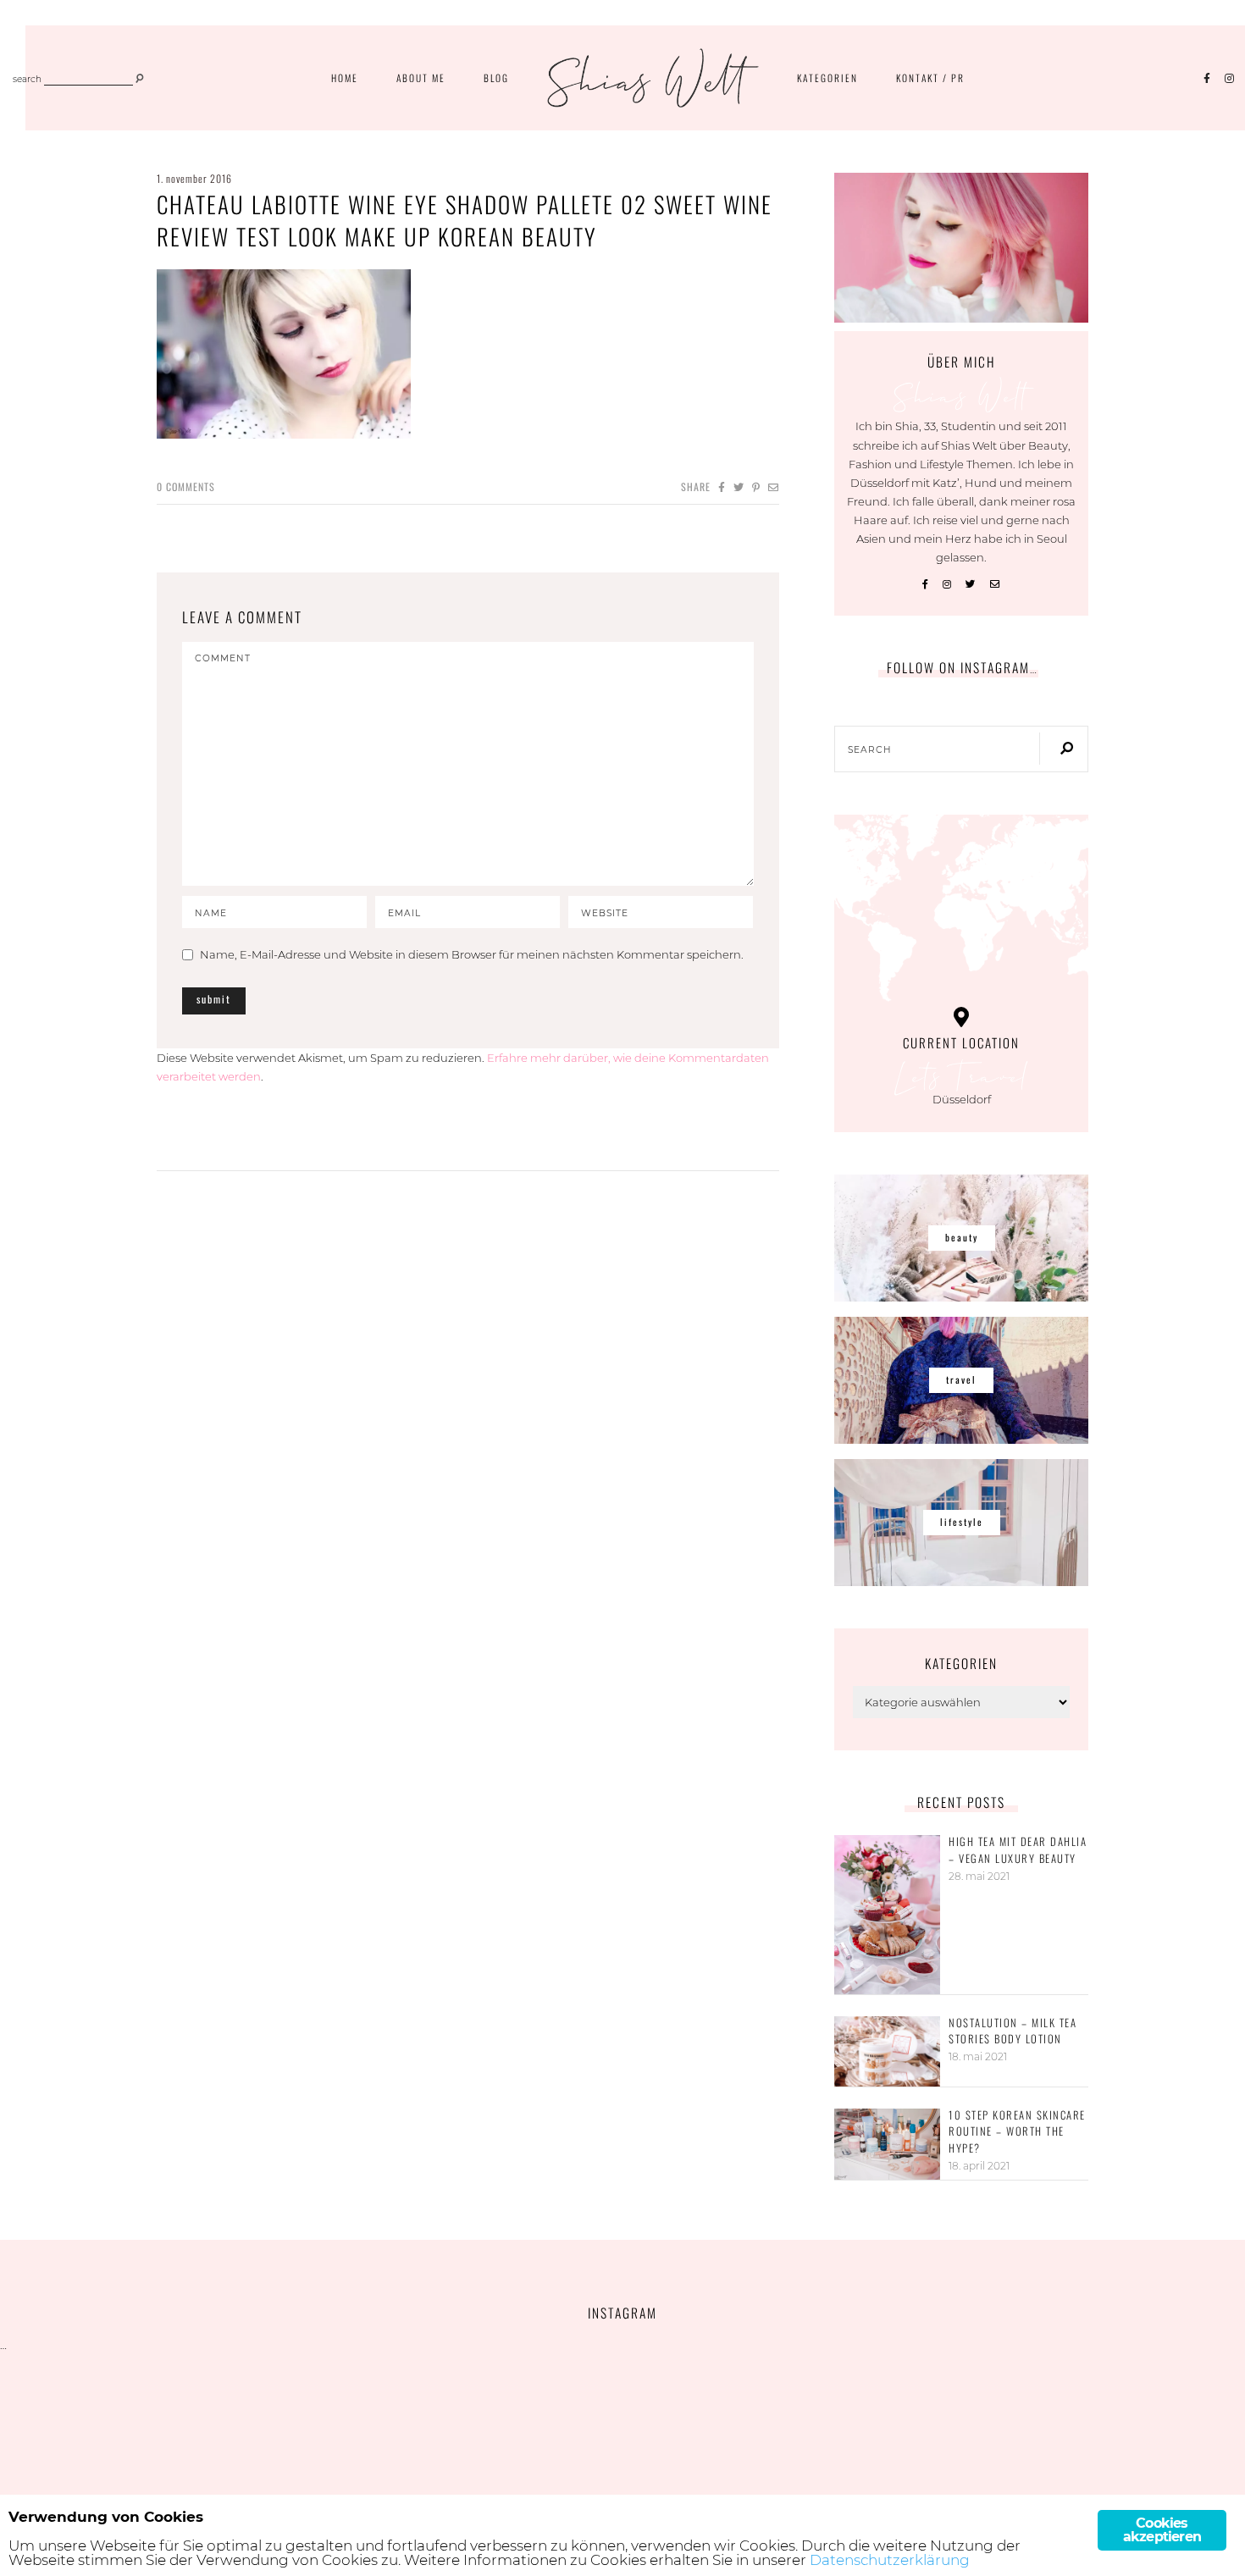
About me (421, 77)
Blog (496, 77)
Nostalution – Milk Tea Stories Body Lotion (1013, 2031)
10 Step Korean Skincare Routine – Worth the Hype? (1017, 2131)
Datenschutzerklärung (890, 2560)
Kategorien (827, 77)
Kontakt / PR (930, 77)
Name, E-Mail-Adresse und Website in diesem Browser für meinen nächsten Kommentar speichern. (472, 954)
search (27, 80)
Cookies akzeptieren (1162, 2530)
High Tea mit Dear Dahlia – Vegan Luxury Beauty (1018, 1849)
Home (345, 77)
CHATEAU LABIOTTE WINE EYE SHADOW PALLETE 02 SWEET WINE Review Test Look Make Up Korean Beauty (465, 220)
